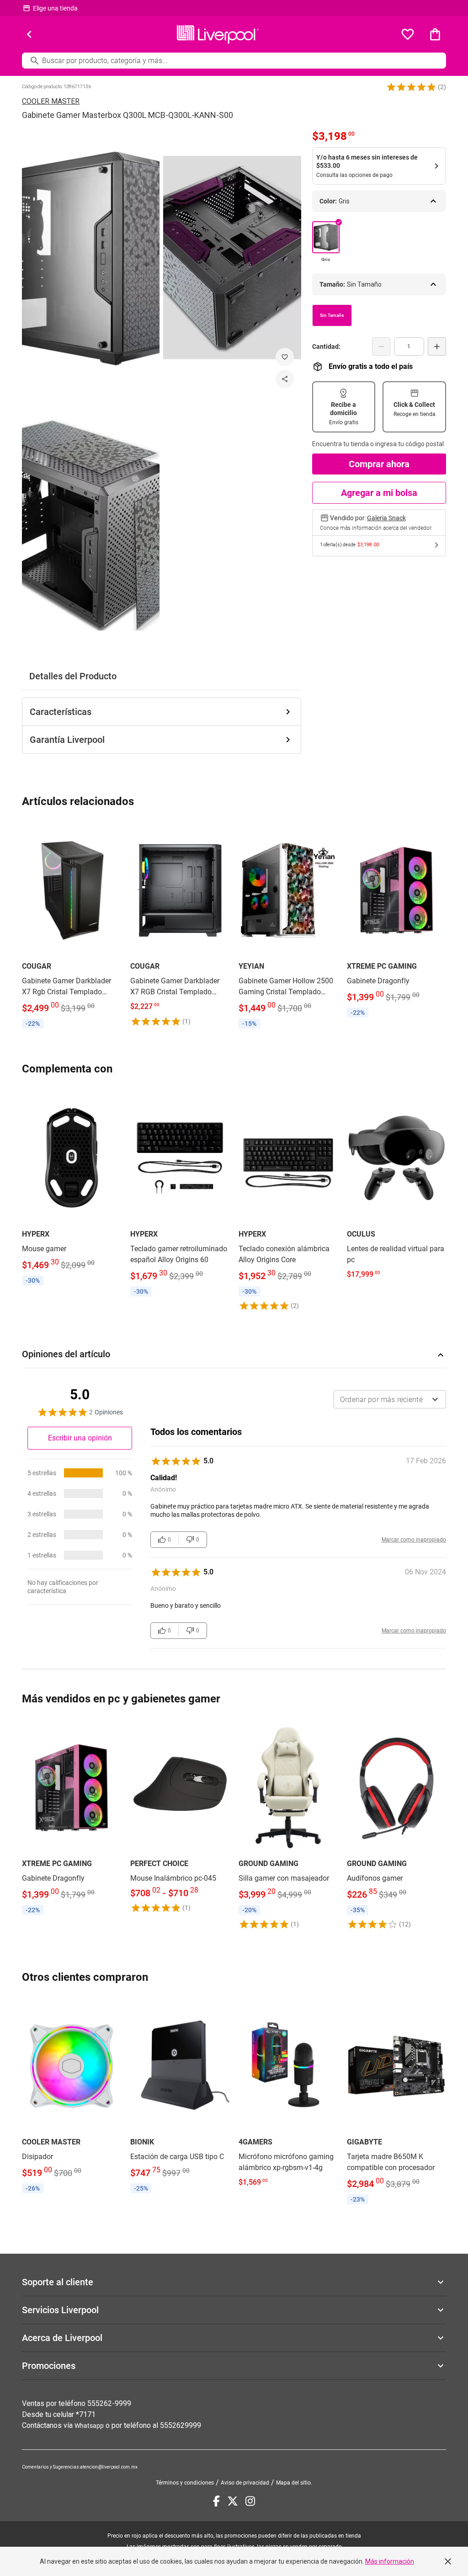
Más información (390, 2561)
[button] (411, 87)
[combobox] (390, 1399)
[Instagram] (250, 2501)
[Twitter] (233, 2501)
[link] (72, 928)
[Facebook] (216, 2501)
